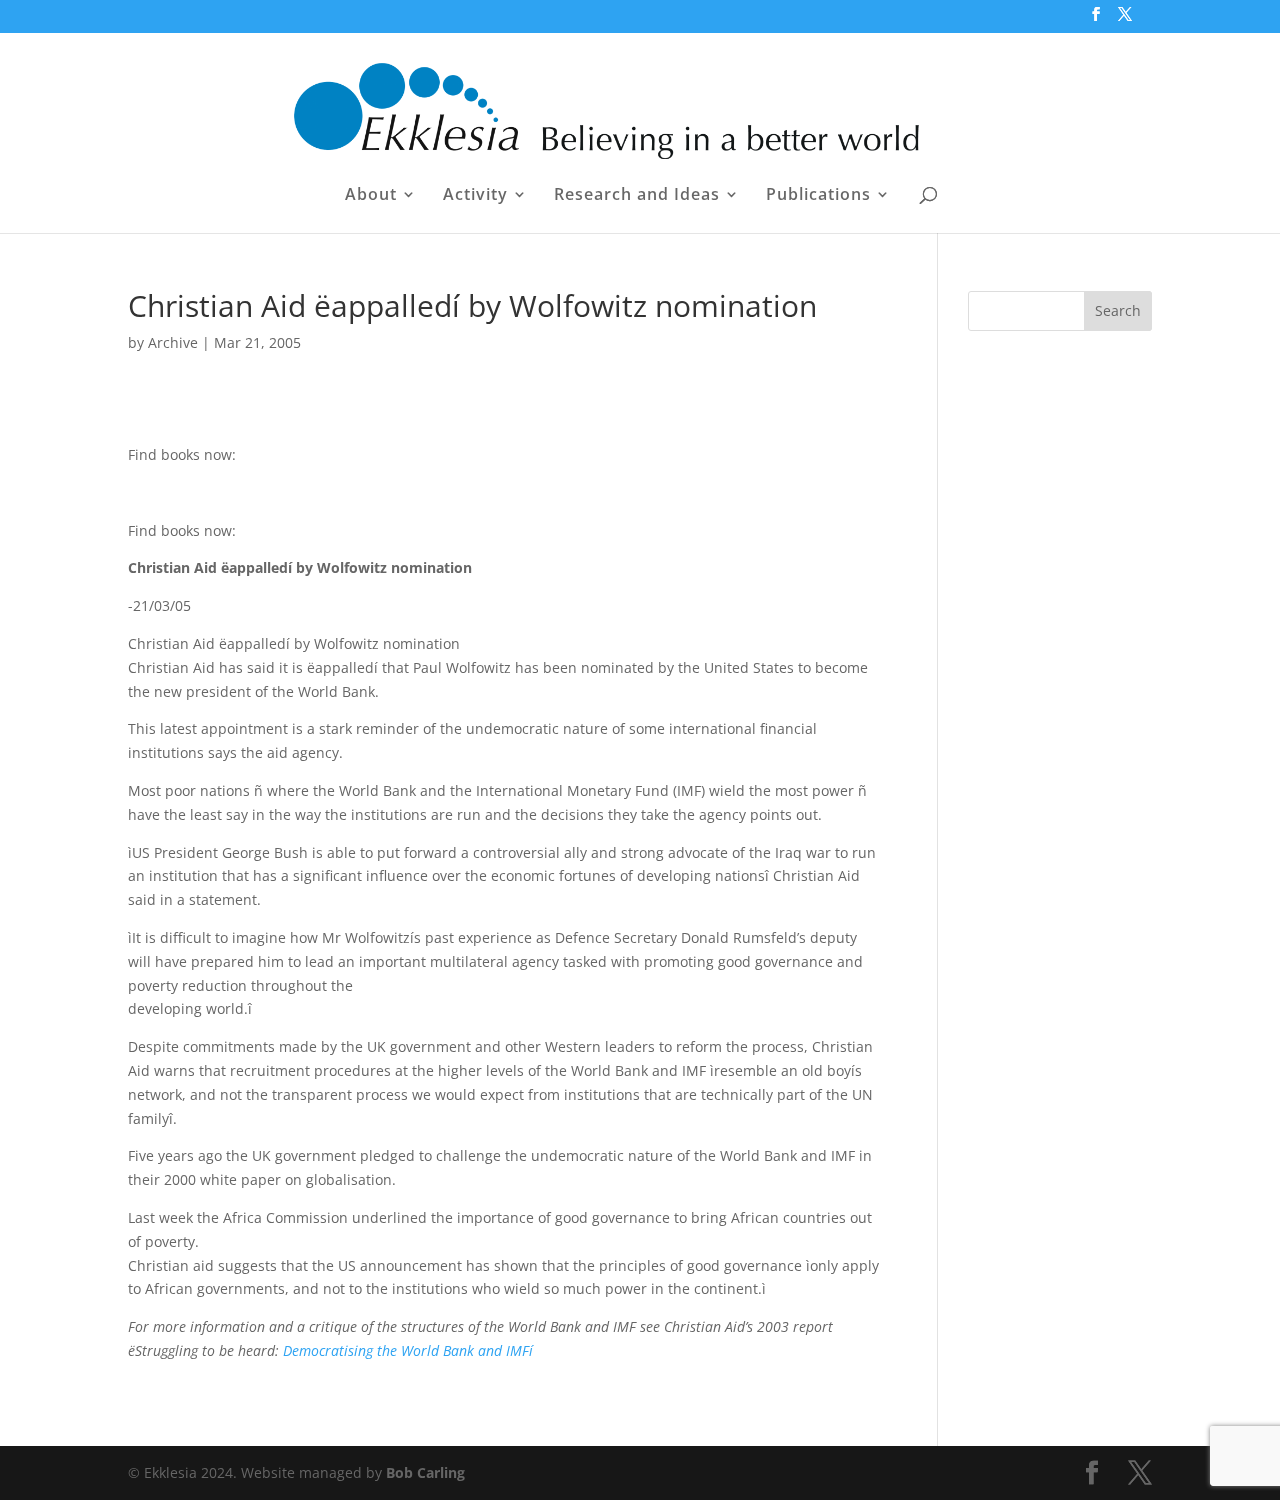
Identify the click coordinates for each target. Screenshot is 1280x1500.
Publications (818, 196)
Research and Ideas (637, 196)
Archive (173, 342)
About (371, 196)
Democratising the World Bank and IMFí (408, 1350)
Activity (475, 196)
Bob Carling (425, 1472)
